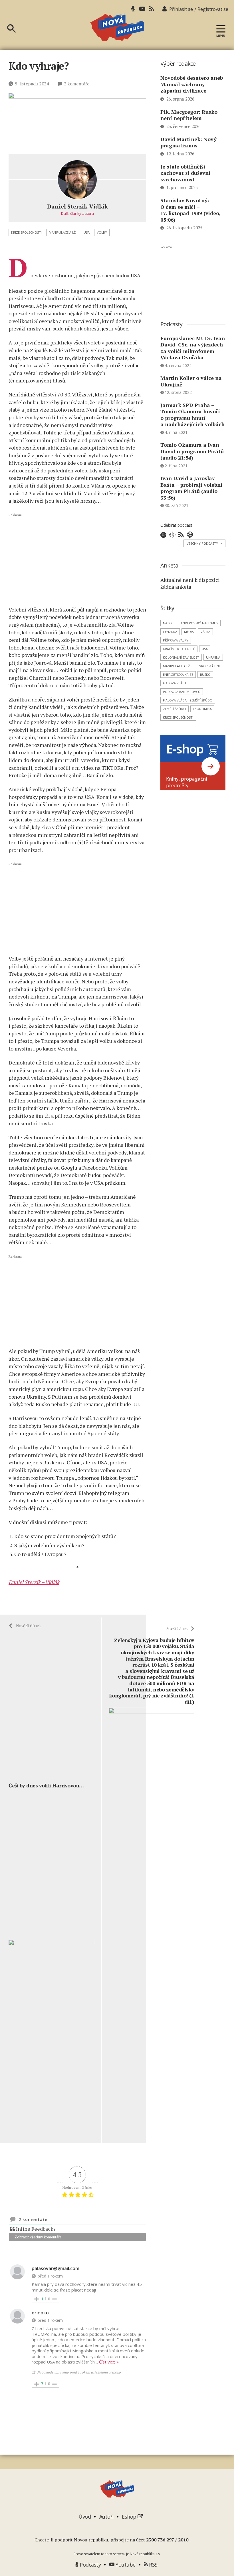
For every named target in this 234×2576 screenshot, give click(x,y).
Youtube (125, 2565)
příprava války (176, 640)
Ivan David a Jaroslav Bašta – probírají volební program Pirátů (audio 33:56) (191, 488)
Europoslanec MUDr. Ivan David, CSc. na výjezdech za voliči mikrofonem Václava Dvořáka (193, 348)
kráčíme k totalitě (179, 649)
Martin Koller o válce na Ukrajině (191, 381)
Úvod (85, 2517)
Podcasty (90, 2565)
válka (205, 632)
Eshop (130, 2517)
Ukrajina (213, 657)
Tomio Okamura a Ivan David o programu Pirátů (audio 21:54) (192, 451)
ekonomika (202, 709)
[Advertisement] (77, 559)
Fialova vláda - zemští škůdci (188, 700)
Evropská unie (209, 666)
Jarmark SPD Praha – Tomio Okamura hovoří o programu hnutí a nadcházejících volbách (192, 415)
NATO (167, 623)
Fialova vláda (175, 683)
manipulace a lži (63, 232)
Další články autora (77, 213)
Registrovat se (213, 9)
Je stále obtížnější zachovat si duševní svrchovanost (185, 173)
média (189, 632)
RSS (153, 2565)
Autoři (106, 2517)
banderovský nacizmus (198, 623)
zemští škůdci (175, 709)
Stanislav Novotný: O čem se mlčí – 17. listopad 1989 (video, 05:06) (190, 210)
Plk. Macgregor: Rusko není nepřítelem (189, 115)
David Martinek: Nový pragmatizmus (188, 142)
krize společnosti (26, 232)
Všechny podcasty (204, 543)
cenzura (170, 632)
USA (87, 232)
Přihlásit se (181, 9)
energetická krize (178, 674)
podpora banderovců (182, 692)
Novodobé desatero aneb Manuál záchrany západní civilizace (192, 84)
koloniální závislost (181, 657)
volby (102, 232)
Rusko (205, 674)
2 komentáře (76, 84)
